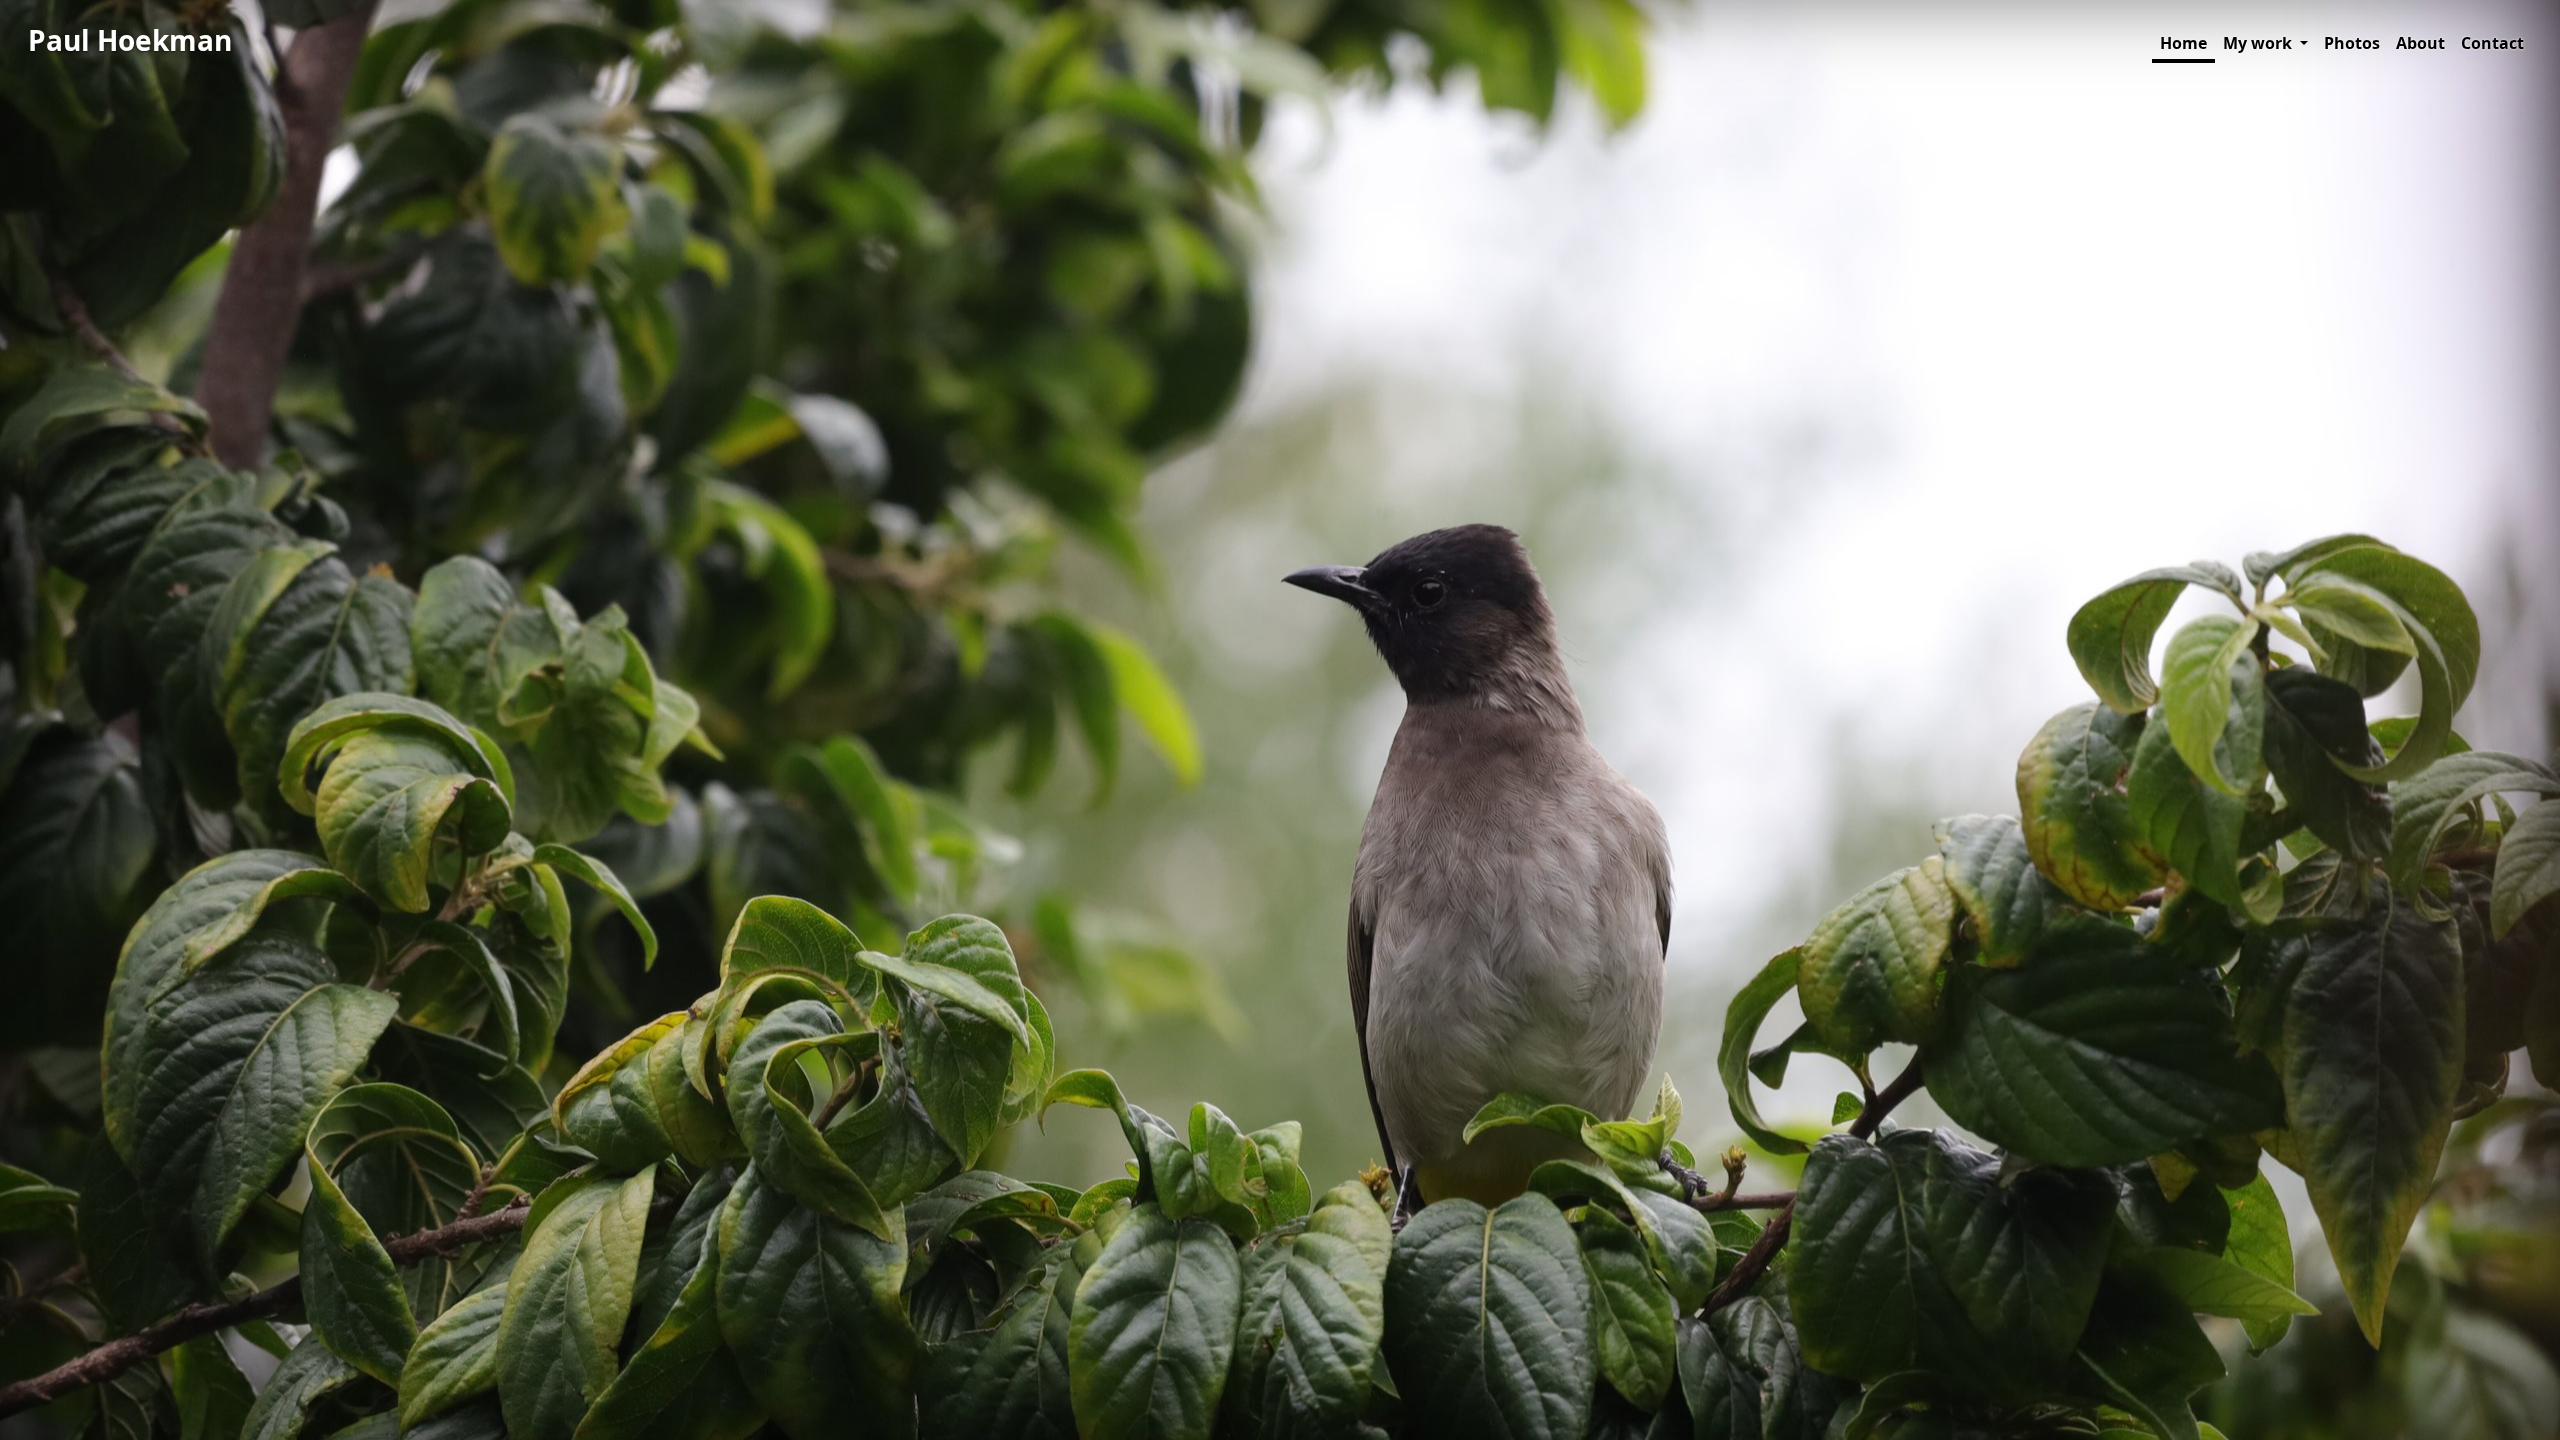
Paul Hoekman (130, 40)
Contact (2492, 43)
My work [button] (2259, 43)
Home (2183, 43)
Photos (2352, 43)
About (2420, 43)
